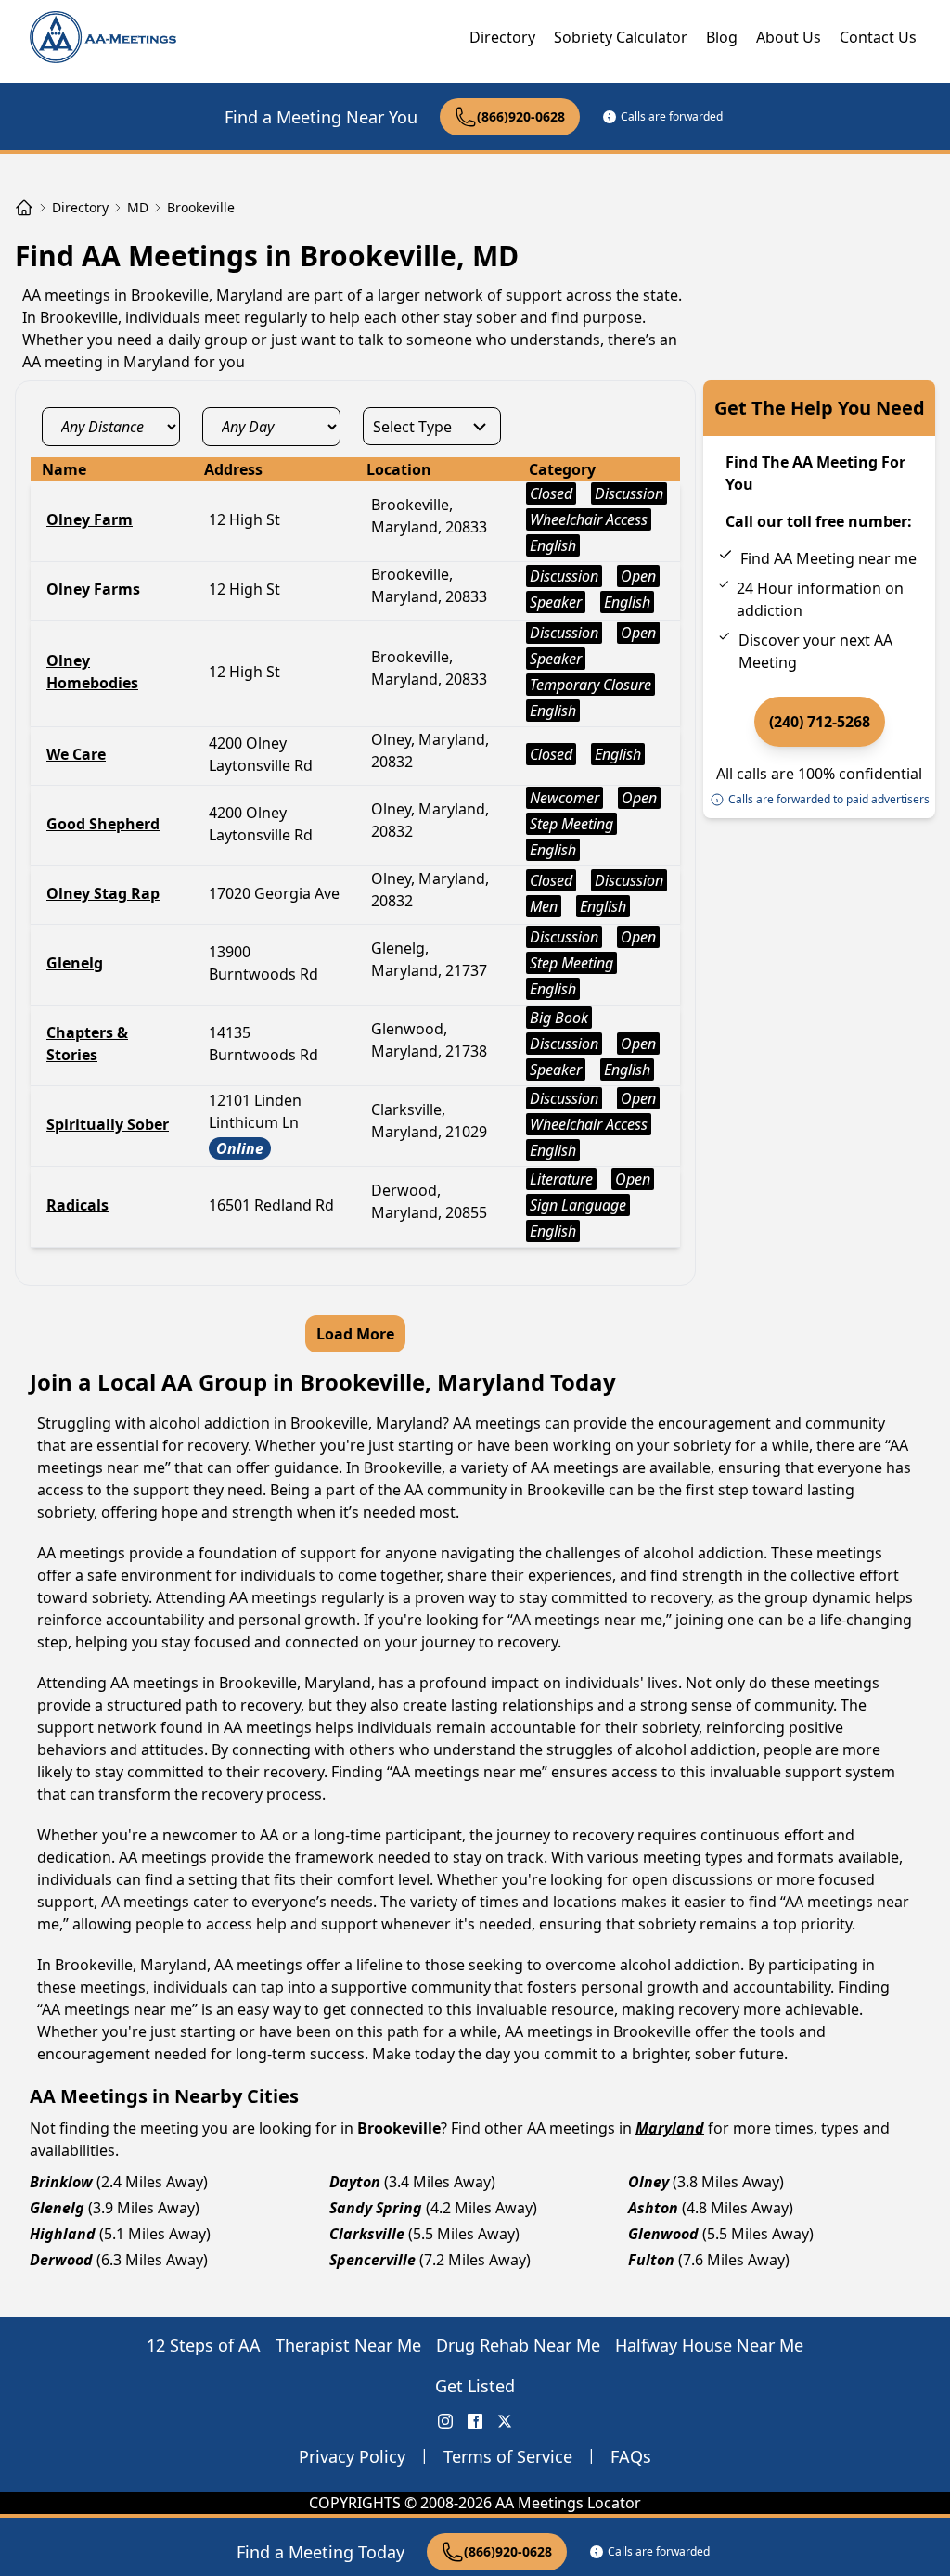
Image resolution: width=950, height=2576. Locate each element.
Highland (63, 2234)
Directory (502, 37)
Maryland (670, 2128)
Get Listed (475, 2386)
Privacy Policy (352, 2456)
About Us (789, 37)
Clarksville (367, 2234)
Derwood (61, 2260)
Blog (722, 37)
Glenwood (663, 2234)
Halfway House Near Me (709, 2345)
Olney (648, 2182)
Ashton (653, 2208)
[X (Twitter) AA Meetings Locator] (505, 2421)
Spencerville (372, 2260)
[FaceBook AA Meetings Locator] (475, 2421)
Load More (355, 1334)
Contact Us (878, 37)
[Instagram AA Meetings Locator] (445, 2421)
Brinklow (61, 2182)
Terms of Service (508, 2456)
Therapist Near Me (348, 2345)
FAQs (631, 2456)
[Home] (24, 208)
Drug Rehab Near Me (518, 2345)
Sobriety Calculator (621, 37)
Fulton (651, 2260)
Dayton (355, 2182)
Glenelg (57, 2208)
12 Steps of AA (204, 2345)
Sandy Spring (376, 2208)
